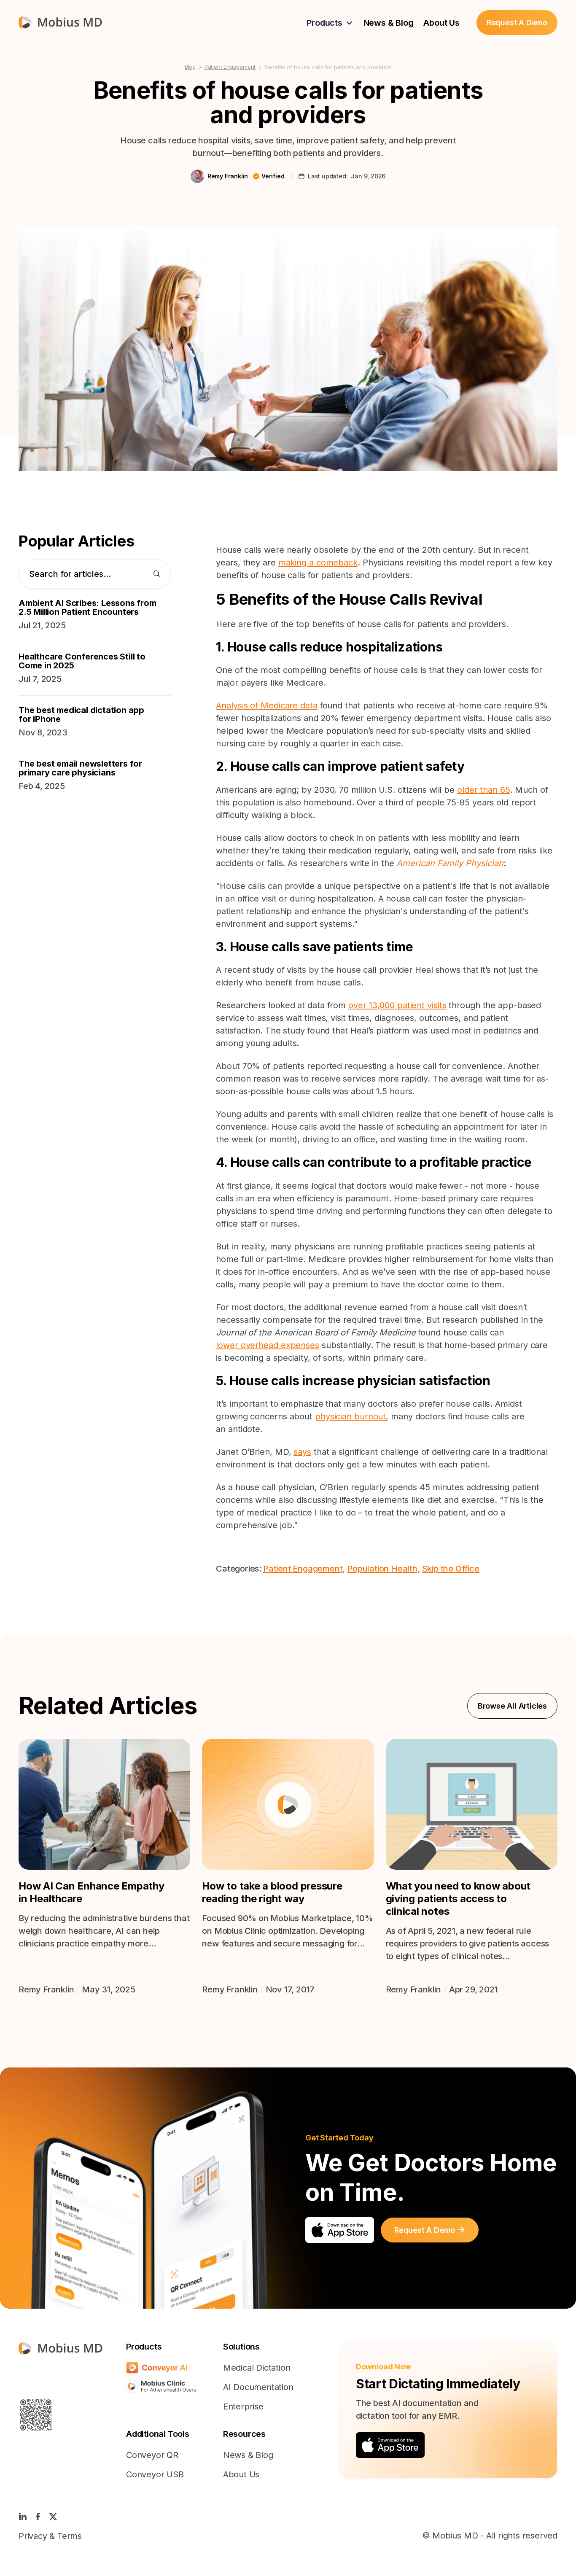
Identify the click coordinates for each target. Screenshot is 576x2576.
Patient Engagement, (304, 1569)
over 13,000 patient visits (397, 1005)
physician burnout (350, 1416)
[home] (60, 23)
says (302, 1452)
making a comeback (318, 563)
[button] (330, 23)
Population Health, (383, 1569)
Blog (190, 67)
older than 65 (484, 790)
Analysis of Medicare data (267, 705)
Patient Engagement (230, 67)
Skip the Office (451, 1569)
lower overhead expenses (268, 1345)
